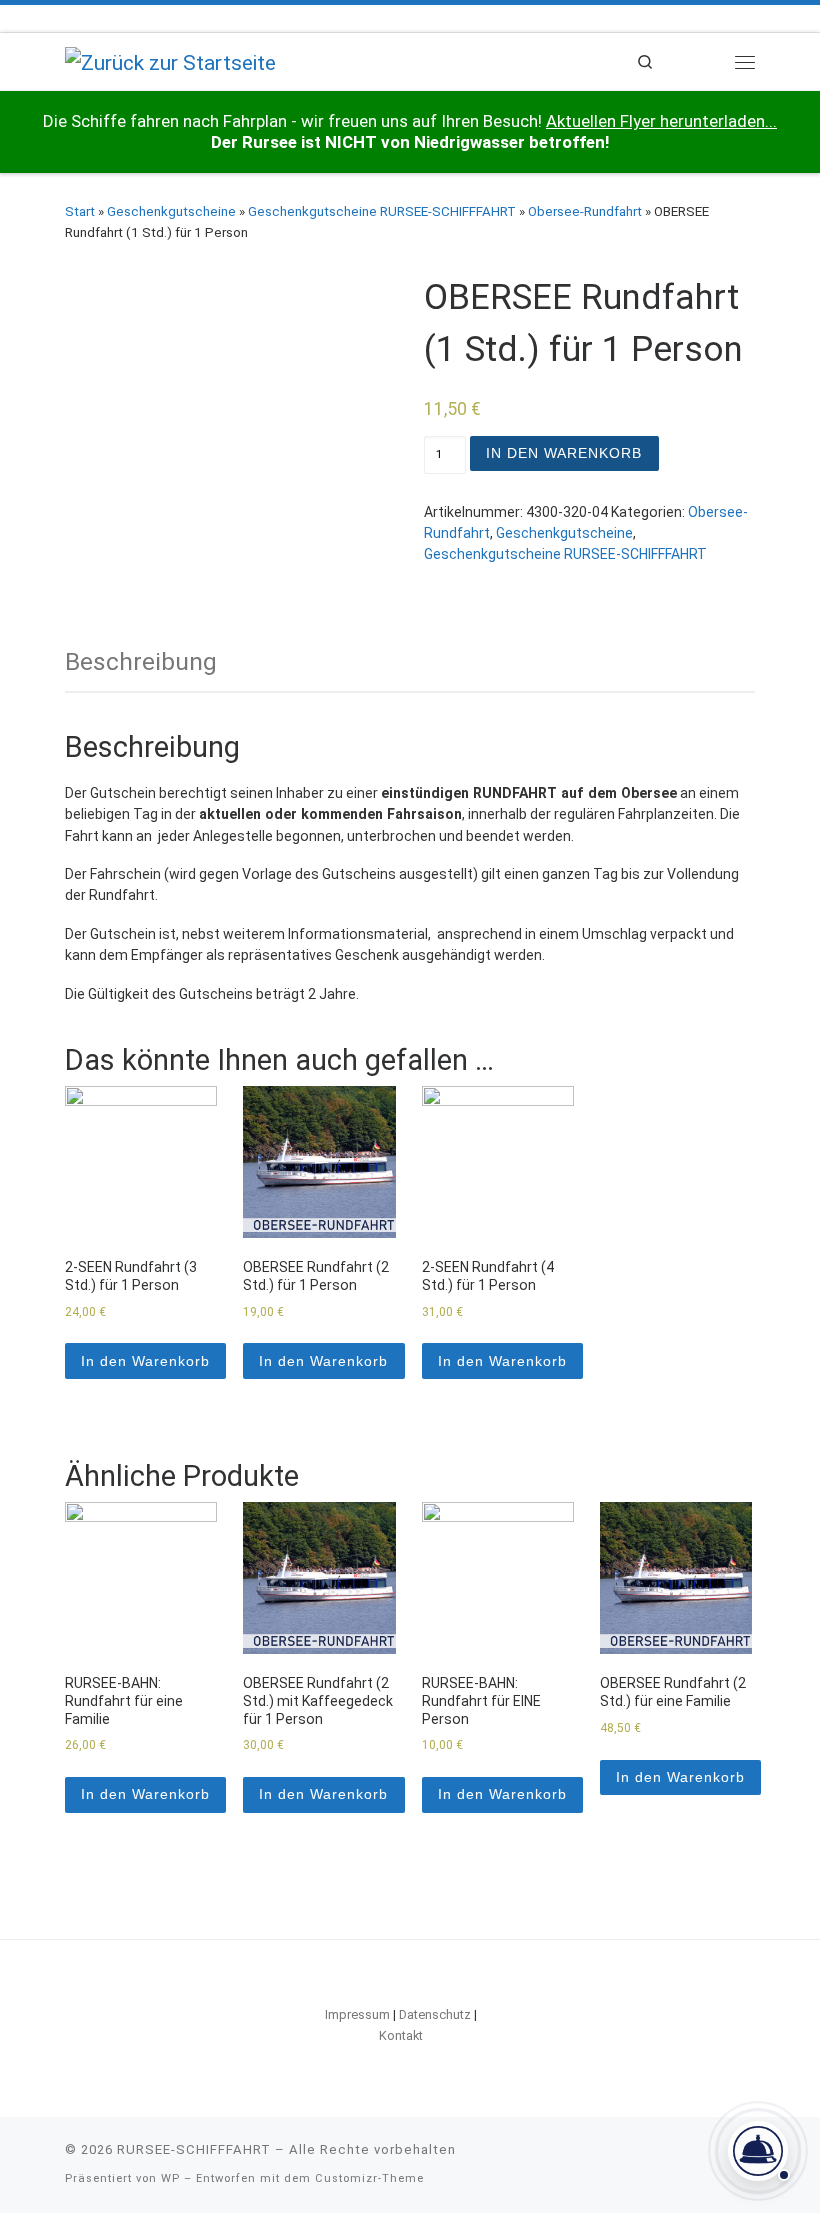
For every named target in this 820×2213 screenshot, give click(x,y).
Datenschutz (435, 2014)
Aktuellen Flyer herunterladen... (661, 121)
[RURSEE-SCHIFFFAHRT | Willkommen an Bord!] (170, 60)
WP (170, 2178)
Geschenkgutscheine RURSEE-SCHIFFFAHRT (382, 211)
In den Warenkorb (564, 453)
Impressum (357, 2014)
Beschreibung (141, 661)
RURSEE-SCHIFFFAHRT (194, 2149)
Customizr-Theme (369, 2178)
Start (80, 211)
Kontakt (401, 2035)
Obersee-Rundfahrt (585, 211)
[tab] (141, 662)
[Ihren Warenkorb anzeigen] (695, 61)
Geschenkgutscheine (171, 211)
